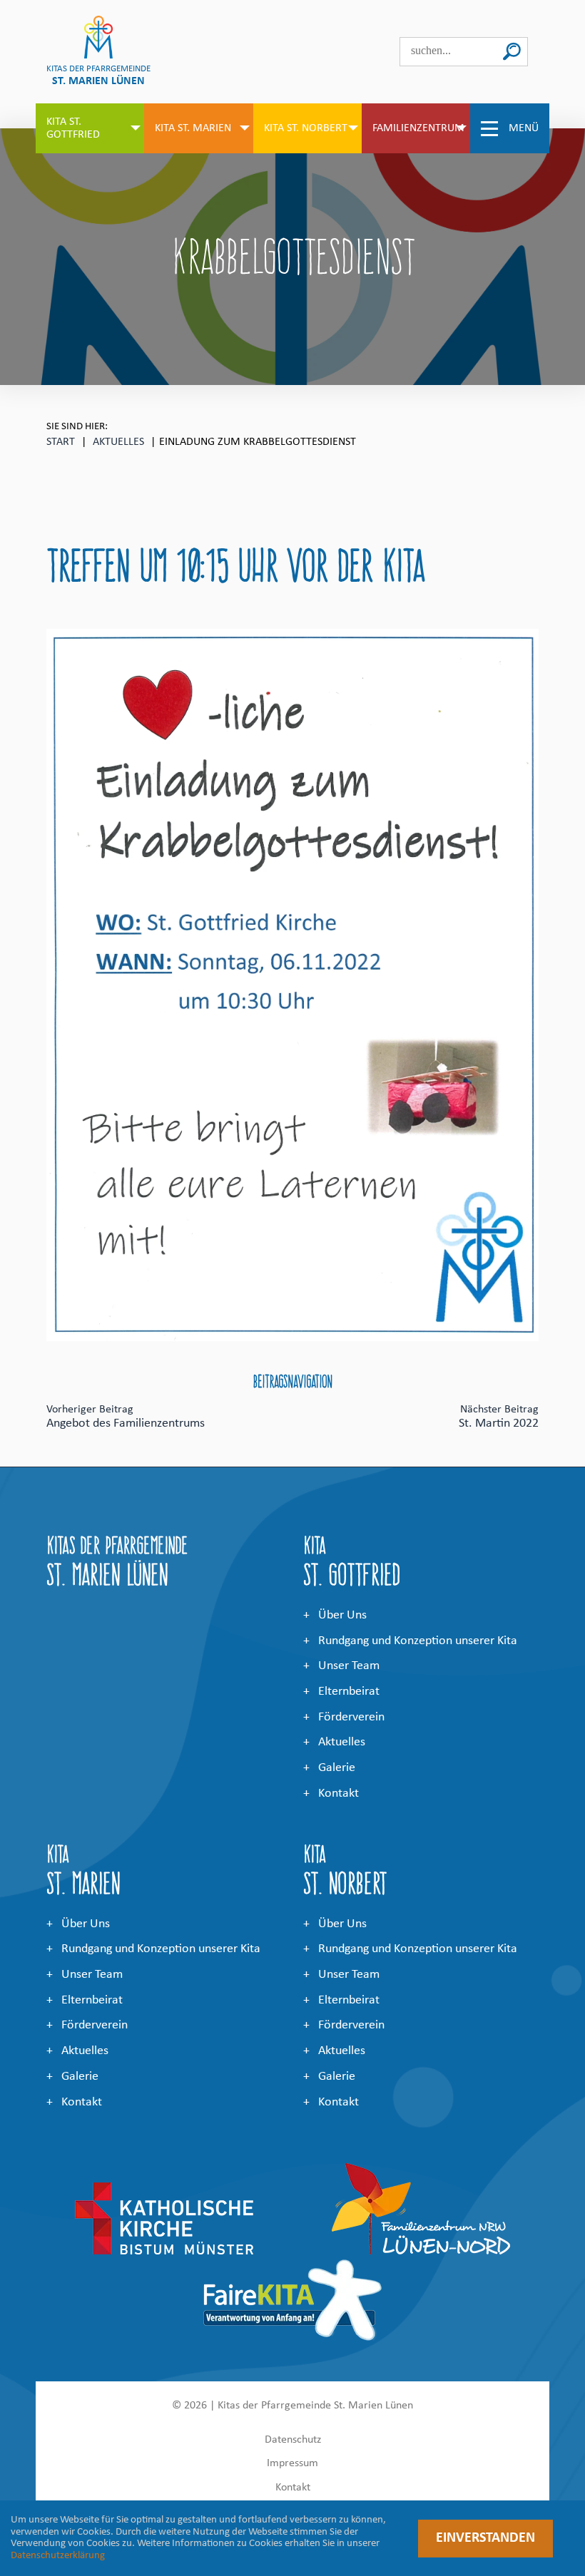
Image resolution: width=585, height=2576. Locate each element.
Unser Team (349, 1666)
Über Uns (342, 1615)
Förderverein (351, 1717)
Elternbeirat (349, 1692)
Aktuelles (118, 442)
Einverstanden (485, 2538)
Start (61, 442)
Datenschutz (293, 2440)
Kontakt (339, 1794)
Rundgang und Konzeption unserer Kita (418, 1641)
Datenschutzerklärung (58, 2556)
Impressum (292, 2463)
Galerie (337, 1768)
